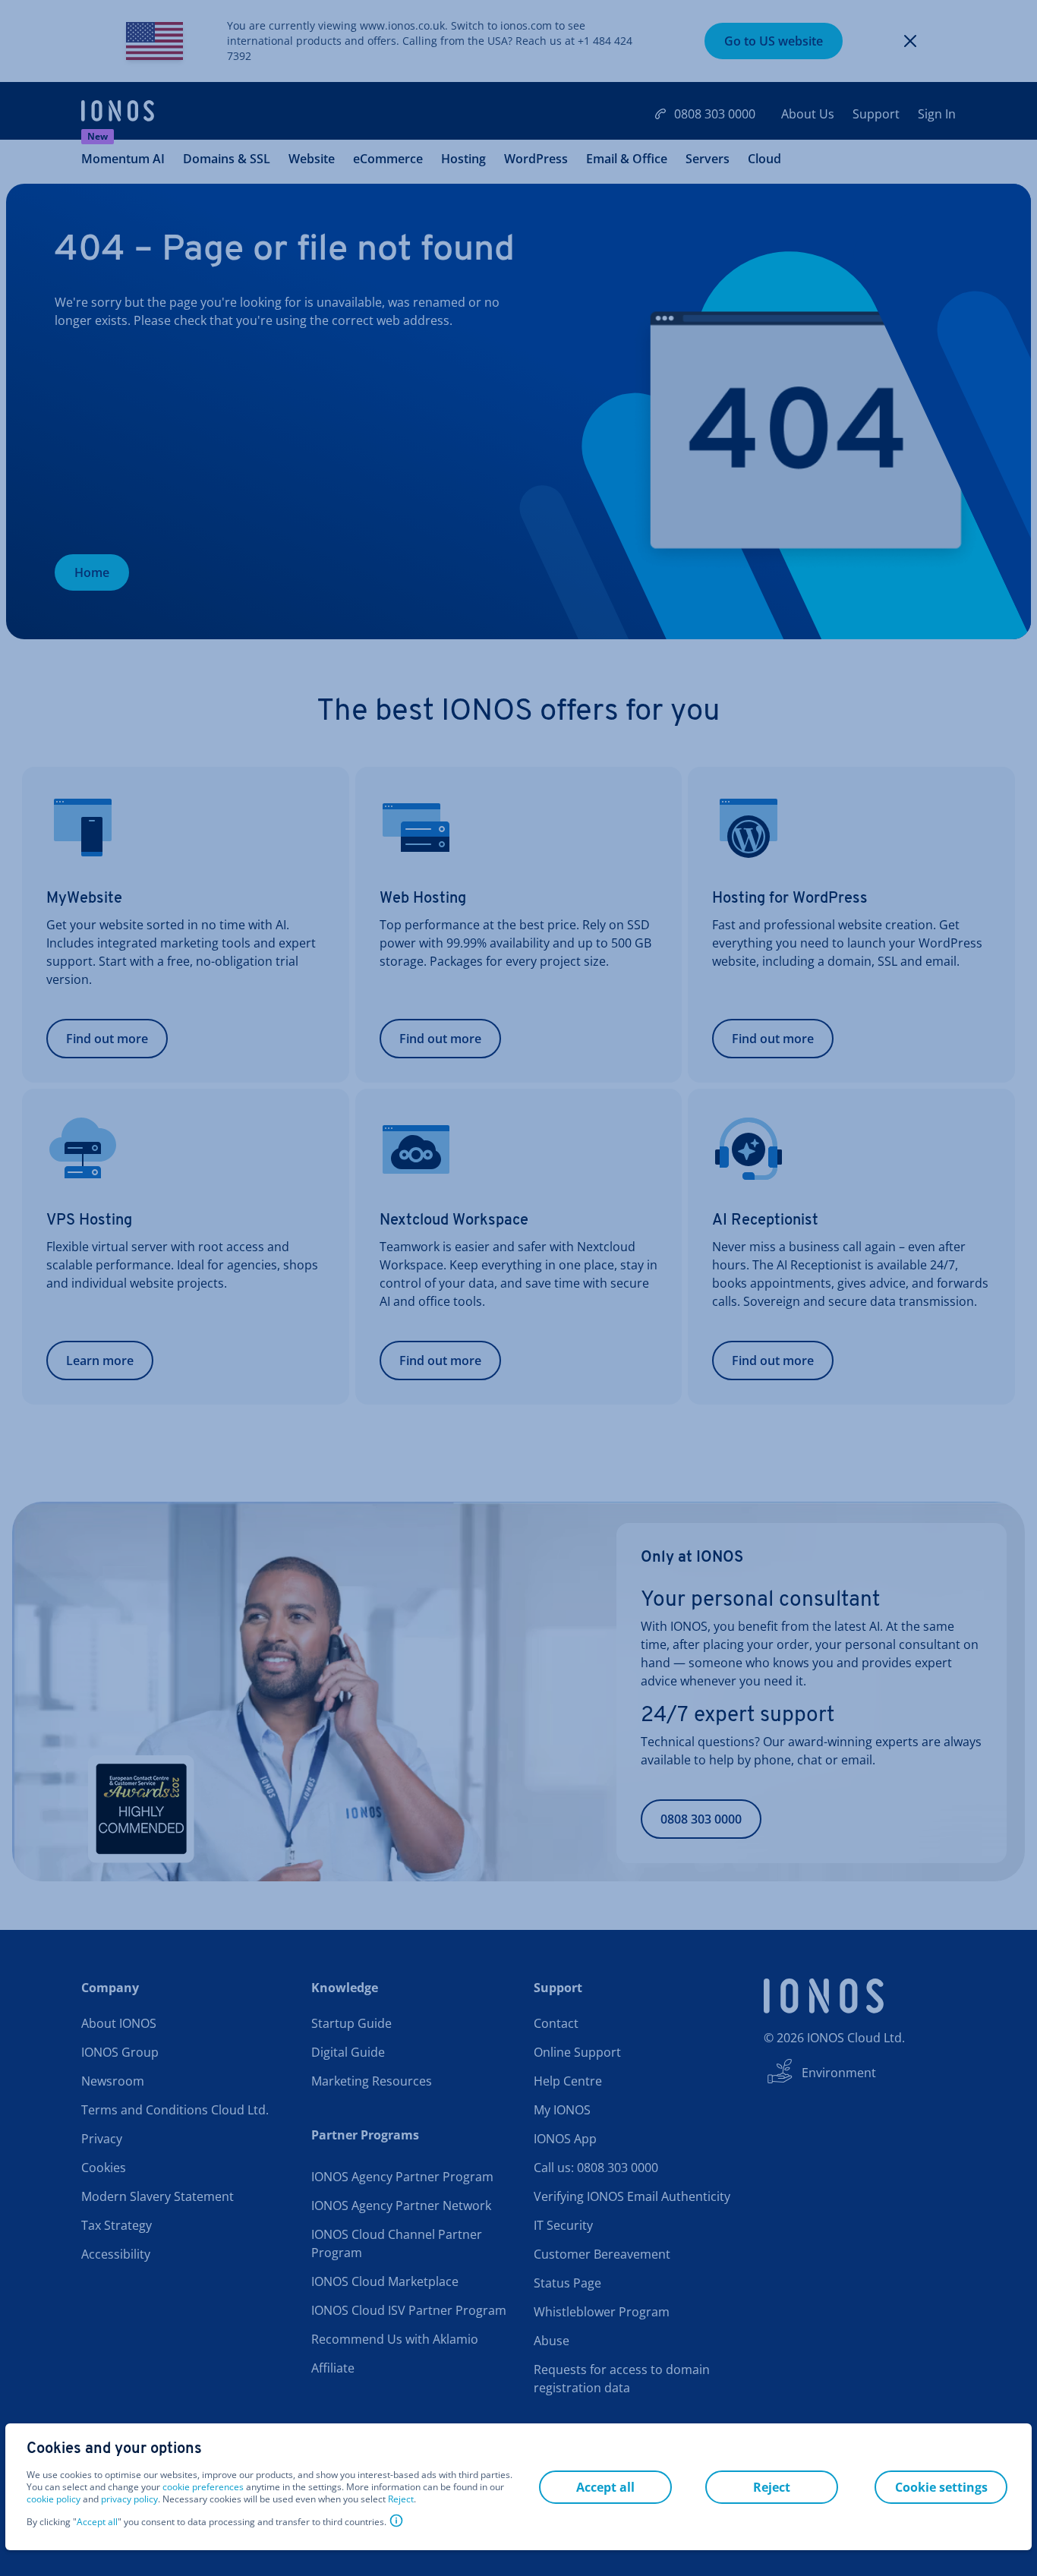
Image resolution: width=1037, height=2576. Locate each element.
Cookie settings (941, 2487)
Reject (401, 2499)
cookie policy (54, 2499)
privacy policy (129, 2499)
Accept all (97, 2522)
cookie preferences (203, 2487)
